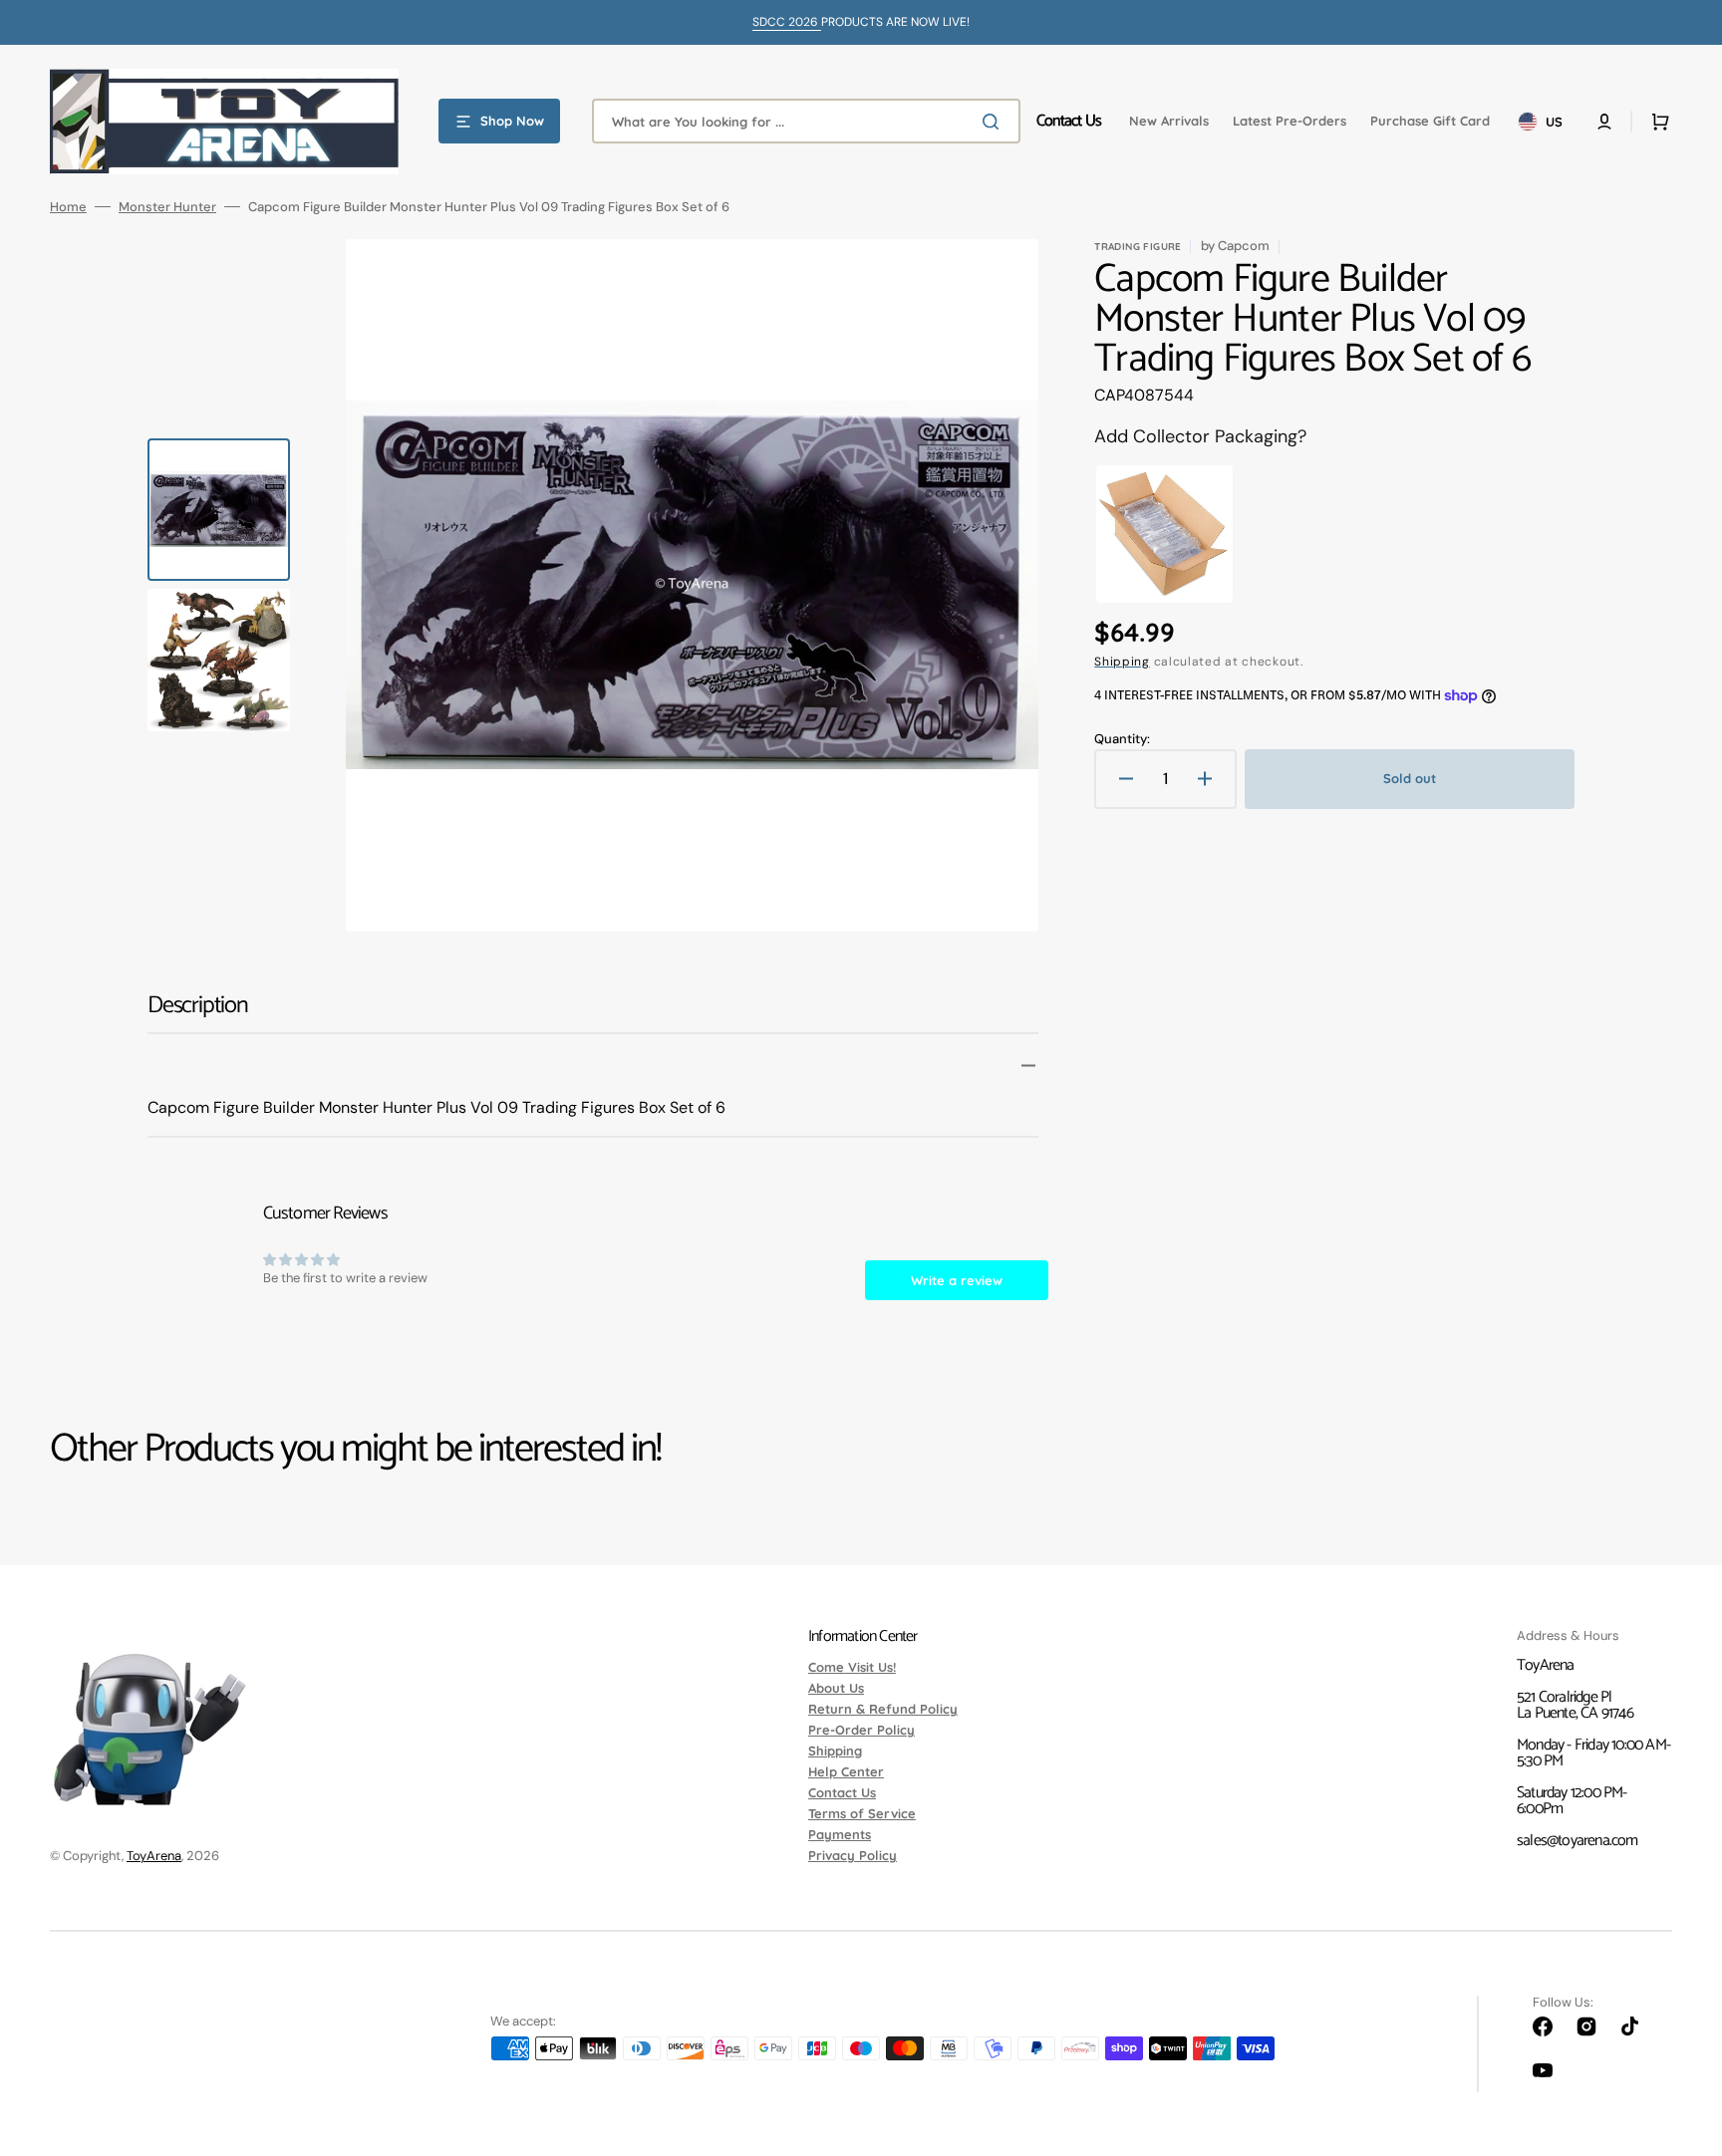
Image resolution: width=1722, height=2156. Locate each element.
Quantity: (1122, 739)
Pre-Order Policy (861, 1730)
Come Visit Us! (852, 1668)
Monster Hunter (167, 207)
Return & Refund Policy (883, 1709)
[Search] (995, 122)
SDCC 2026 (787, 22)
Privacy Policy (853, 1855)
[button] (1604, 122)
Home (68, 207)
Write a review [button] (957, 1280)
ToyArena (154, 1856)
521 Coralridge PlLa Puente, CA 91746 (1575, 1705)
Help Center (846, 1771)
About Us (836, 1688)
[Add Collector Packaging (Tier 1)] (1164, 535)
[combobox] (806, 121)
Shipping (1122, 662)
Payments (840, 1834)
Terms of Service (862, 1813)
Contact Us (842, 1792)
